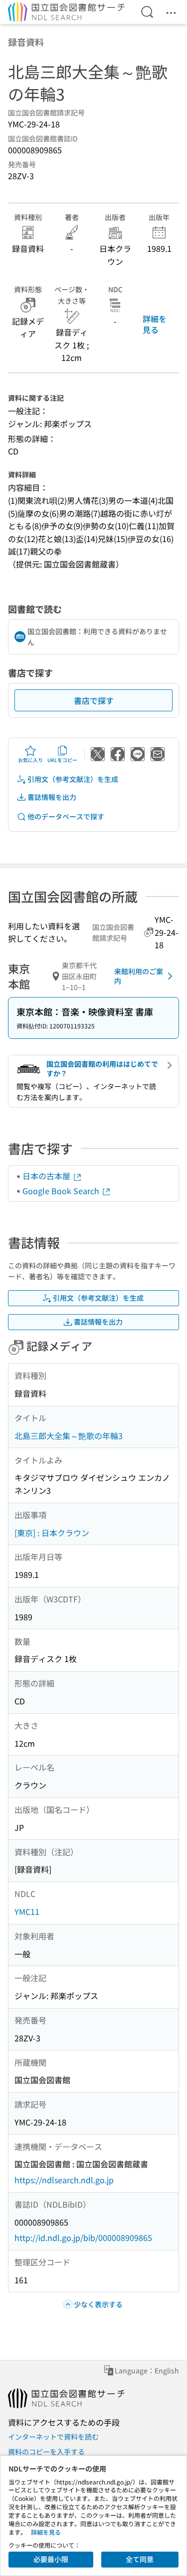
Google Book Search (62, 1191)
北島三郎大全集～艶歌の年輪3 (69, 1436)
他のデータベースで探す (66, 816)
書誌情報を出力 (52, 797)
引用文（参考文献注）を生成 (73, 779)
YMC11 (27, 1911)
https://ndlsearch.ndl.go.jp (64, 2180)
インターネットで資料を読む (53, 2437)
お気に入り (30, 760)
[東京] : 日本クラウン (52, 1533)
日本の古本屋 (47, 1176)
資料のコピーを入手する (46, 2452)
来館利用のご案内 (139, 976)
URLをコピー (62, 760)
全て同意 (140, 2559)
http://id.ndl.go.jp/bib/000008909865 (83, 2238)
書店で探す (94, 700)
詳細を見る (155, 324)
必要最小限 (51, 2559)
